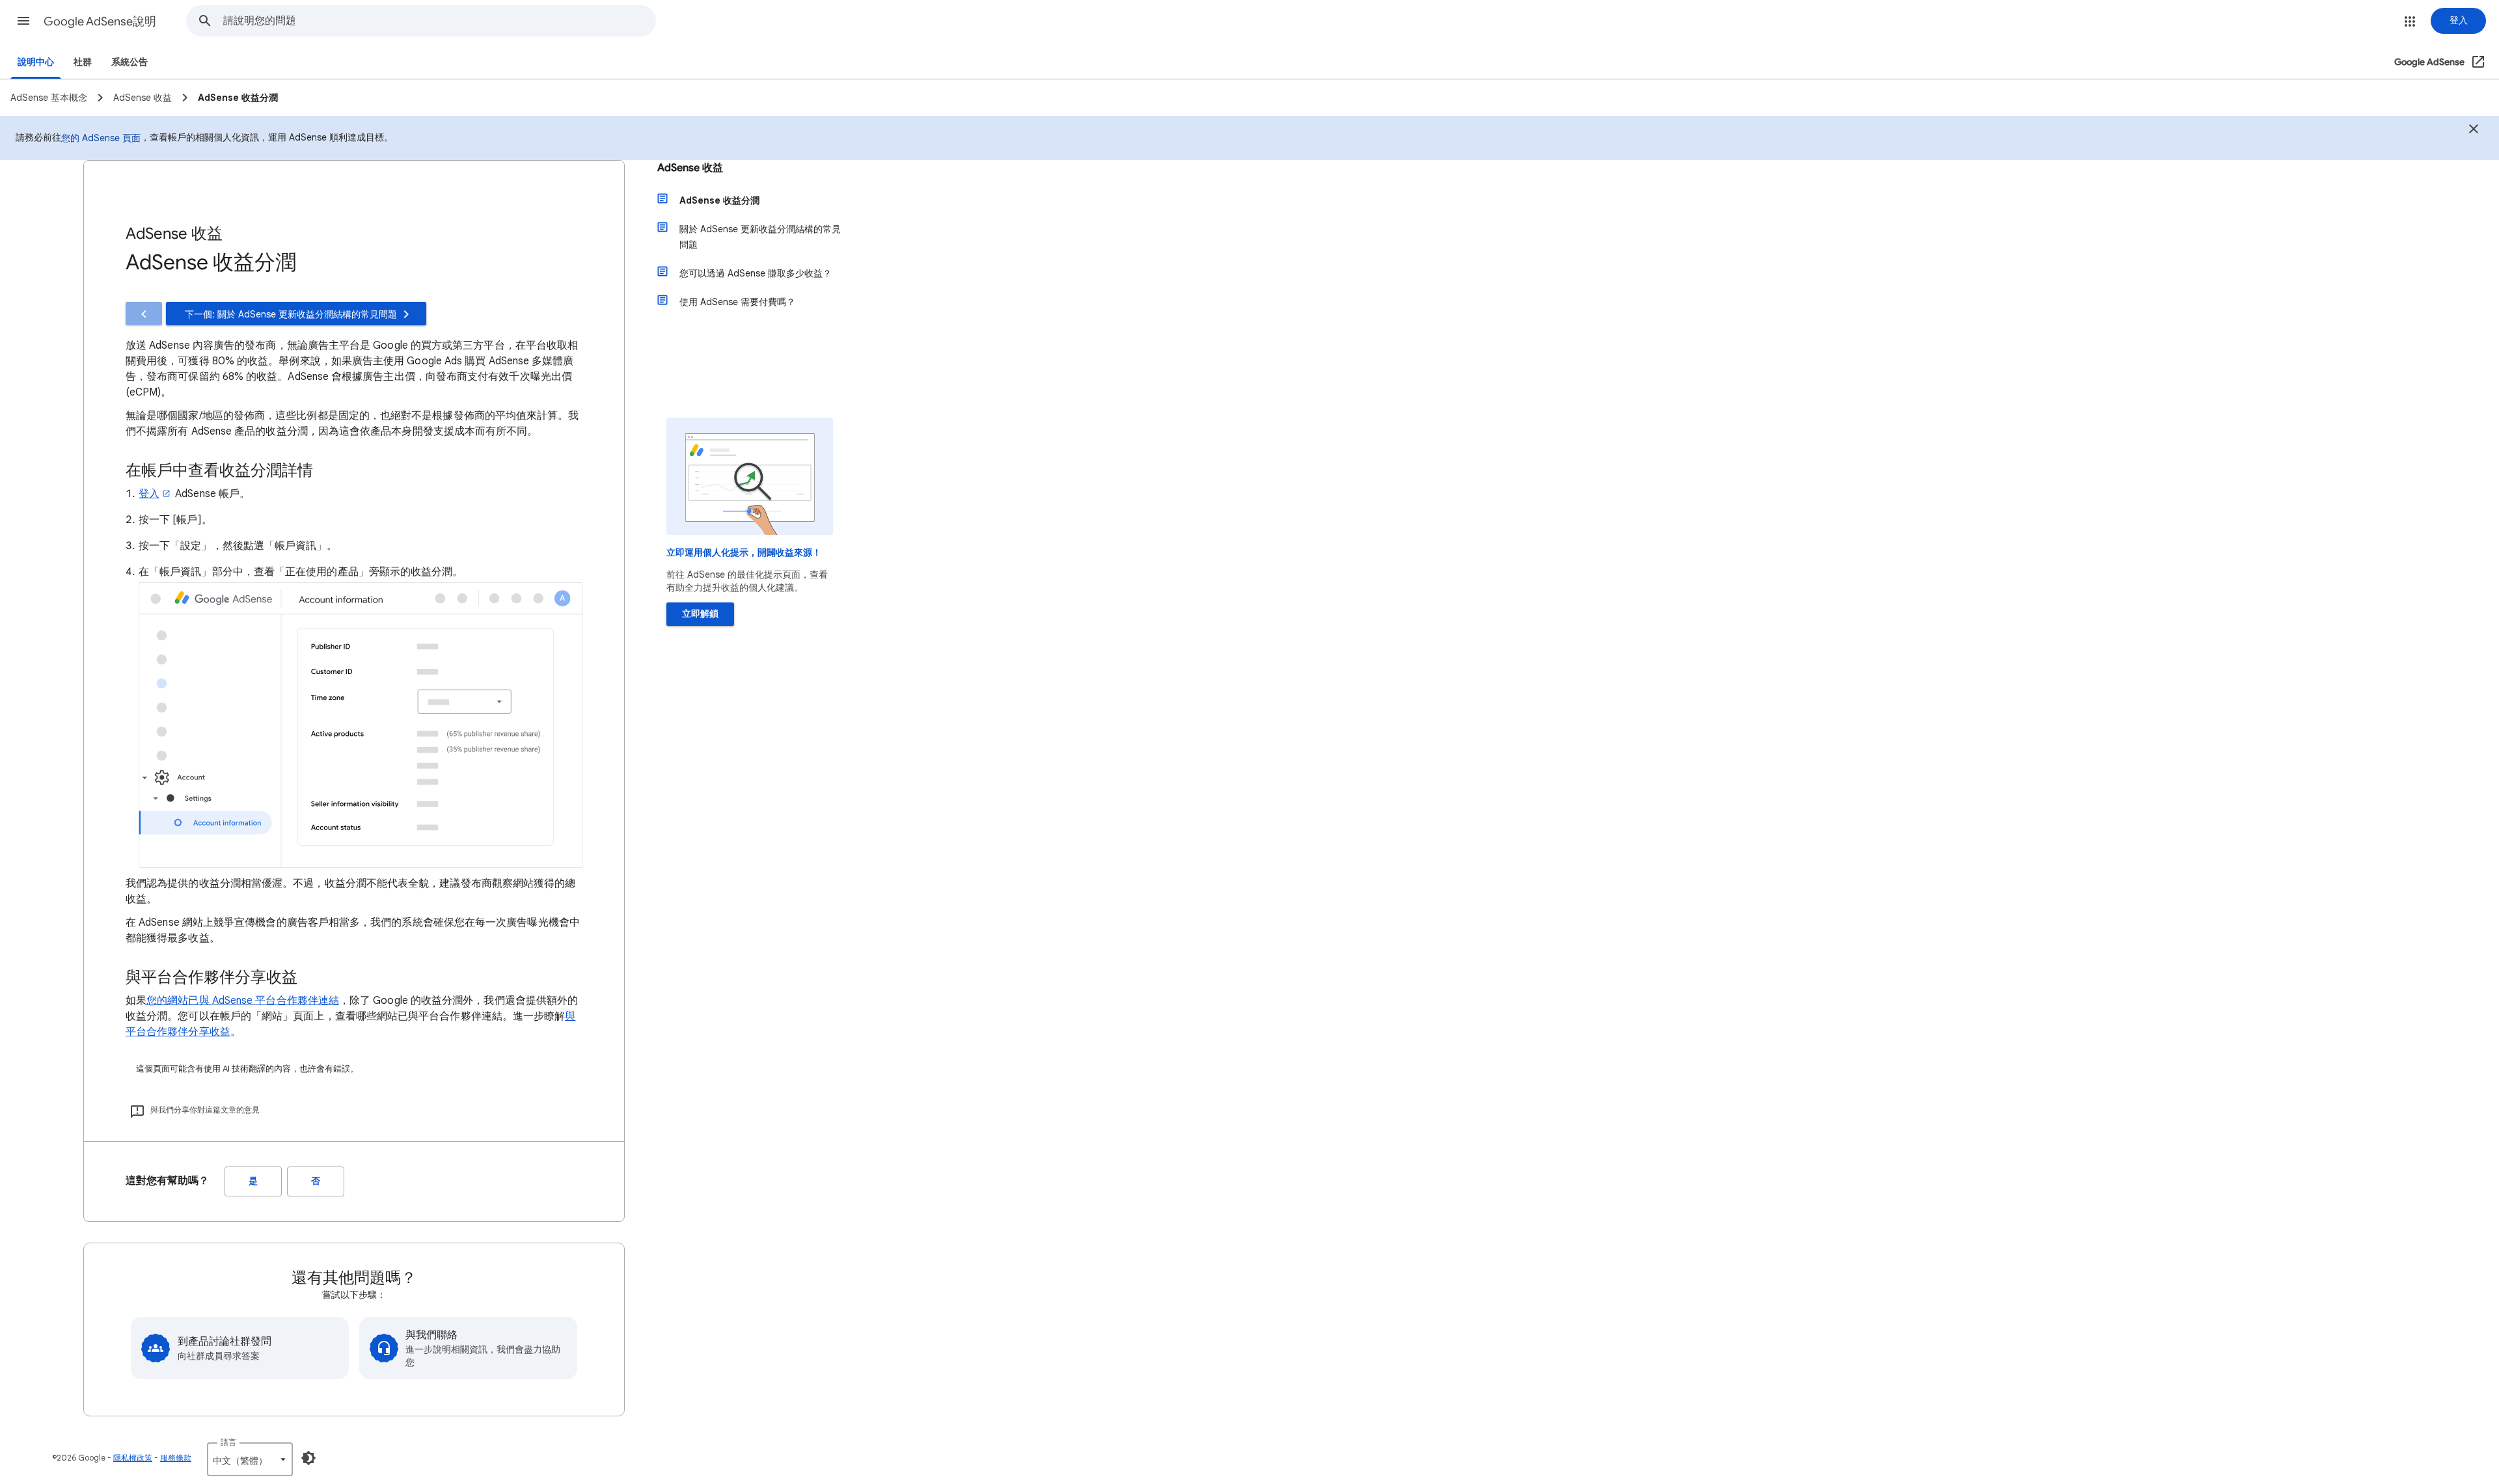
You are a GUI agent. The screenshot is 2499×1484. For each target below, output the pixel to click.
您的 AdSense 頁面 (101, 138)
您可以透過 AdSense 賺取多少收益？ (756, 273)
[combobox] (439, 21)
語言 (228, 1442)
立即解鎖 (700, 614)
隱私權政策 (133, 1458)
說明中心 (36, 62)
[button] (23, 21)
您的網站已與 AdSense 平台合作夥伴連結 (243, 1001)
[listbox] (250, 1459)
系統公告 (130, 62)
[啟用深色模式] (308, 1458)
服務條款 (176, 1458)
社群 (83, 62)
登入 (149, 494)
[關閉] (2474, 131)
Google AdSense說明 (100, 21)
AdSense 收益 (690, 168)
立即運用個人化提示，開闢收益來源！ (744, 553)
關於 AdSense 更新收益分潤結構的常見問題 (760, 237)
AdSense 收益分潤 (719, 200)
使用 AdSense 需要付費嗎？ (737, 302)
